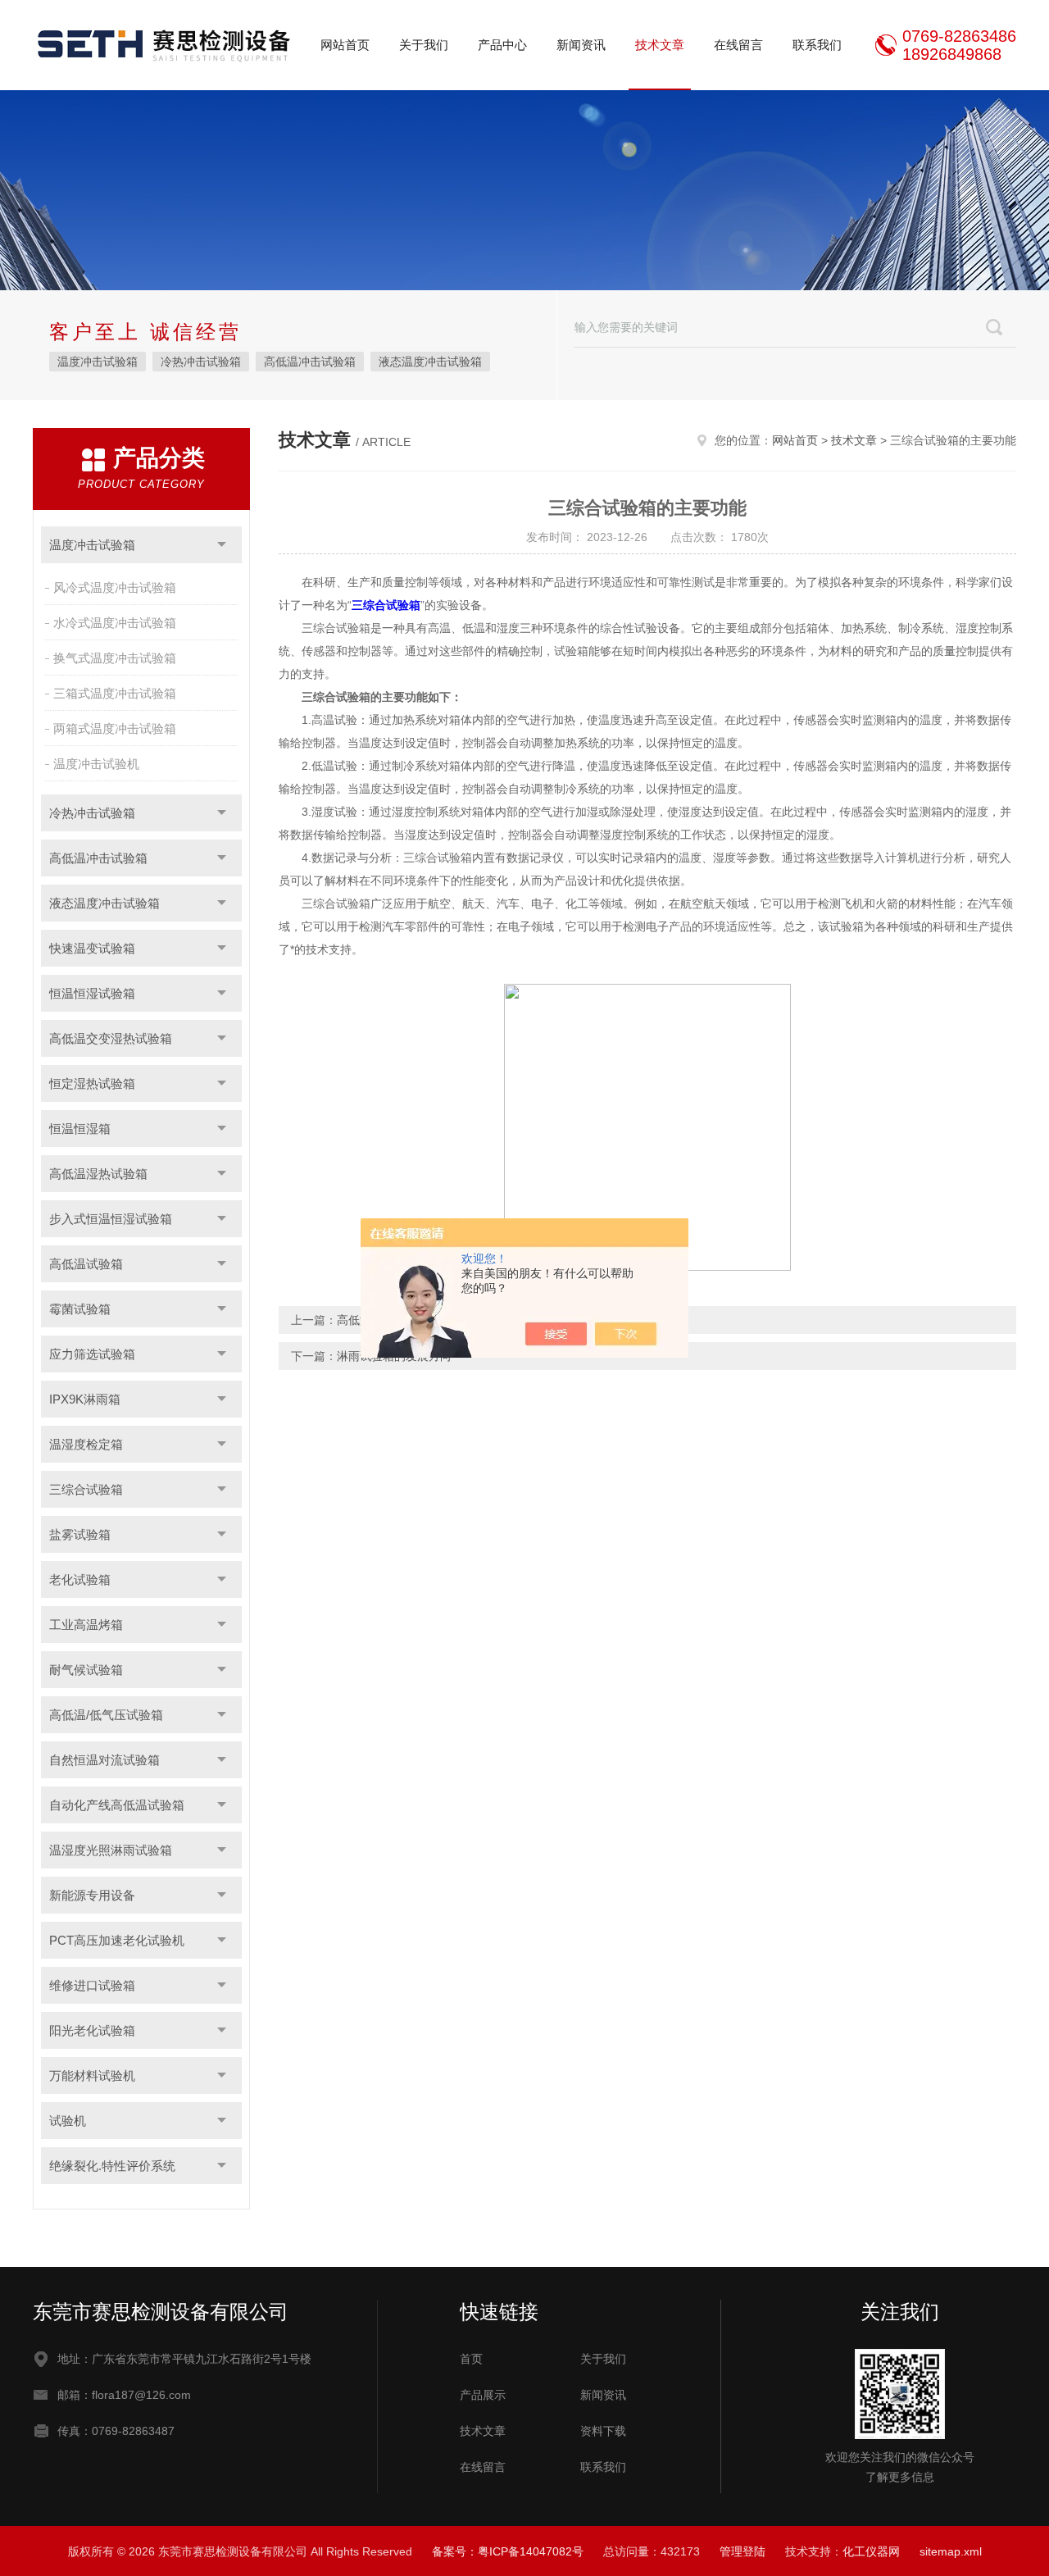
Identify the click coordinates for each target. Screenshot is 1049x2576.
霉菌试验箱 (80, 1309)
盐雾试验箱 (80, 1534)
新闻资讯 (581, 45)
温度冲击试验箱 (98, 362)
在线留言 (738, 45)
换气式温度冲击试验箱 (115, 658)
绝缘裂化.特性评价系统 (112, 2166)
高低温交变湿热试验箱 (111, 1038)
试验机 (68, 2121)
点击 (222, 545)
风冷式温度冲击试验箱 (115, 587)
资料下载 (603, 2431)
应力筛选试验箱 (92, 1354)
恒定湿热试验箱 (92, 1083)
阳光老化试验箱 (92, 2030)
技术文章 (660, 45)
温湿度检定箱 (86, 1444)
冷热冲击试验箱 (201, 362)
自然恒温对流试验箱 (104, 1760)
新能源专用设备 (92, 1895)
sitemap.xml (951, 2551)
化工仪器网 (871, 2551)
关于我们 (424, 45)
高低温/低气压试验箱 (106, 1715)
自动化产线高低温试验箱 (117, 1805)
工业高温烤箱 (86, 1625)
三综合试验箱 (86, 1489)
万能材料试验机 (92, 2075)
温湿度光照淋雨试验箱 (111, 1850)
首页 (471, 2359)
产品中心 (502, 45)
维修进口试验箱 (92, 1985)
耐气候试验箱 (86, 1670)
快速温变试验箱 (92, 948)
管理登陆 (742, 2551)
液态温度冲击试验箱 (430, 362)
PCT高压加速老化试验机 (117, 1940)
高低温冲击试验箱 (310, 362)
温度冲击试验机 (96, 764)
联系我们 (817, 45)
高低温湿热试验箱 (98, 1174)
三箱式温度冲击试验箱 (115, 693)
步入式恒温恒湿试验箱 (111, 1219)
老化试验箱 (80, 1579)
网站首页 (345, 45)
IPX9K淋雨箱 (85, 1399)
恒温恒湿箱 (80, 1129)
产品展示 (483, 2395)
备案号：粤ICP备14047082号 (508, 2551)
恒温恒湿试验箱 (92, 993)
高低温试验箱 (86, 1264)
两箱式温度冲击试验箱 (115, 728)
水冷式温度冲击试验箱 (115, 623)
